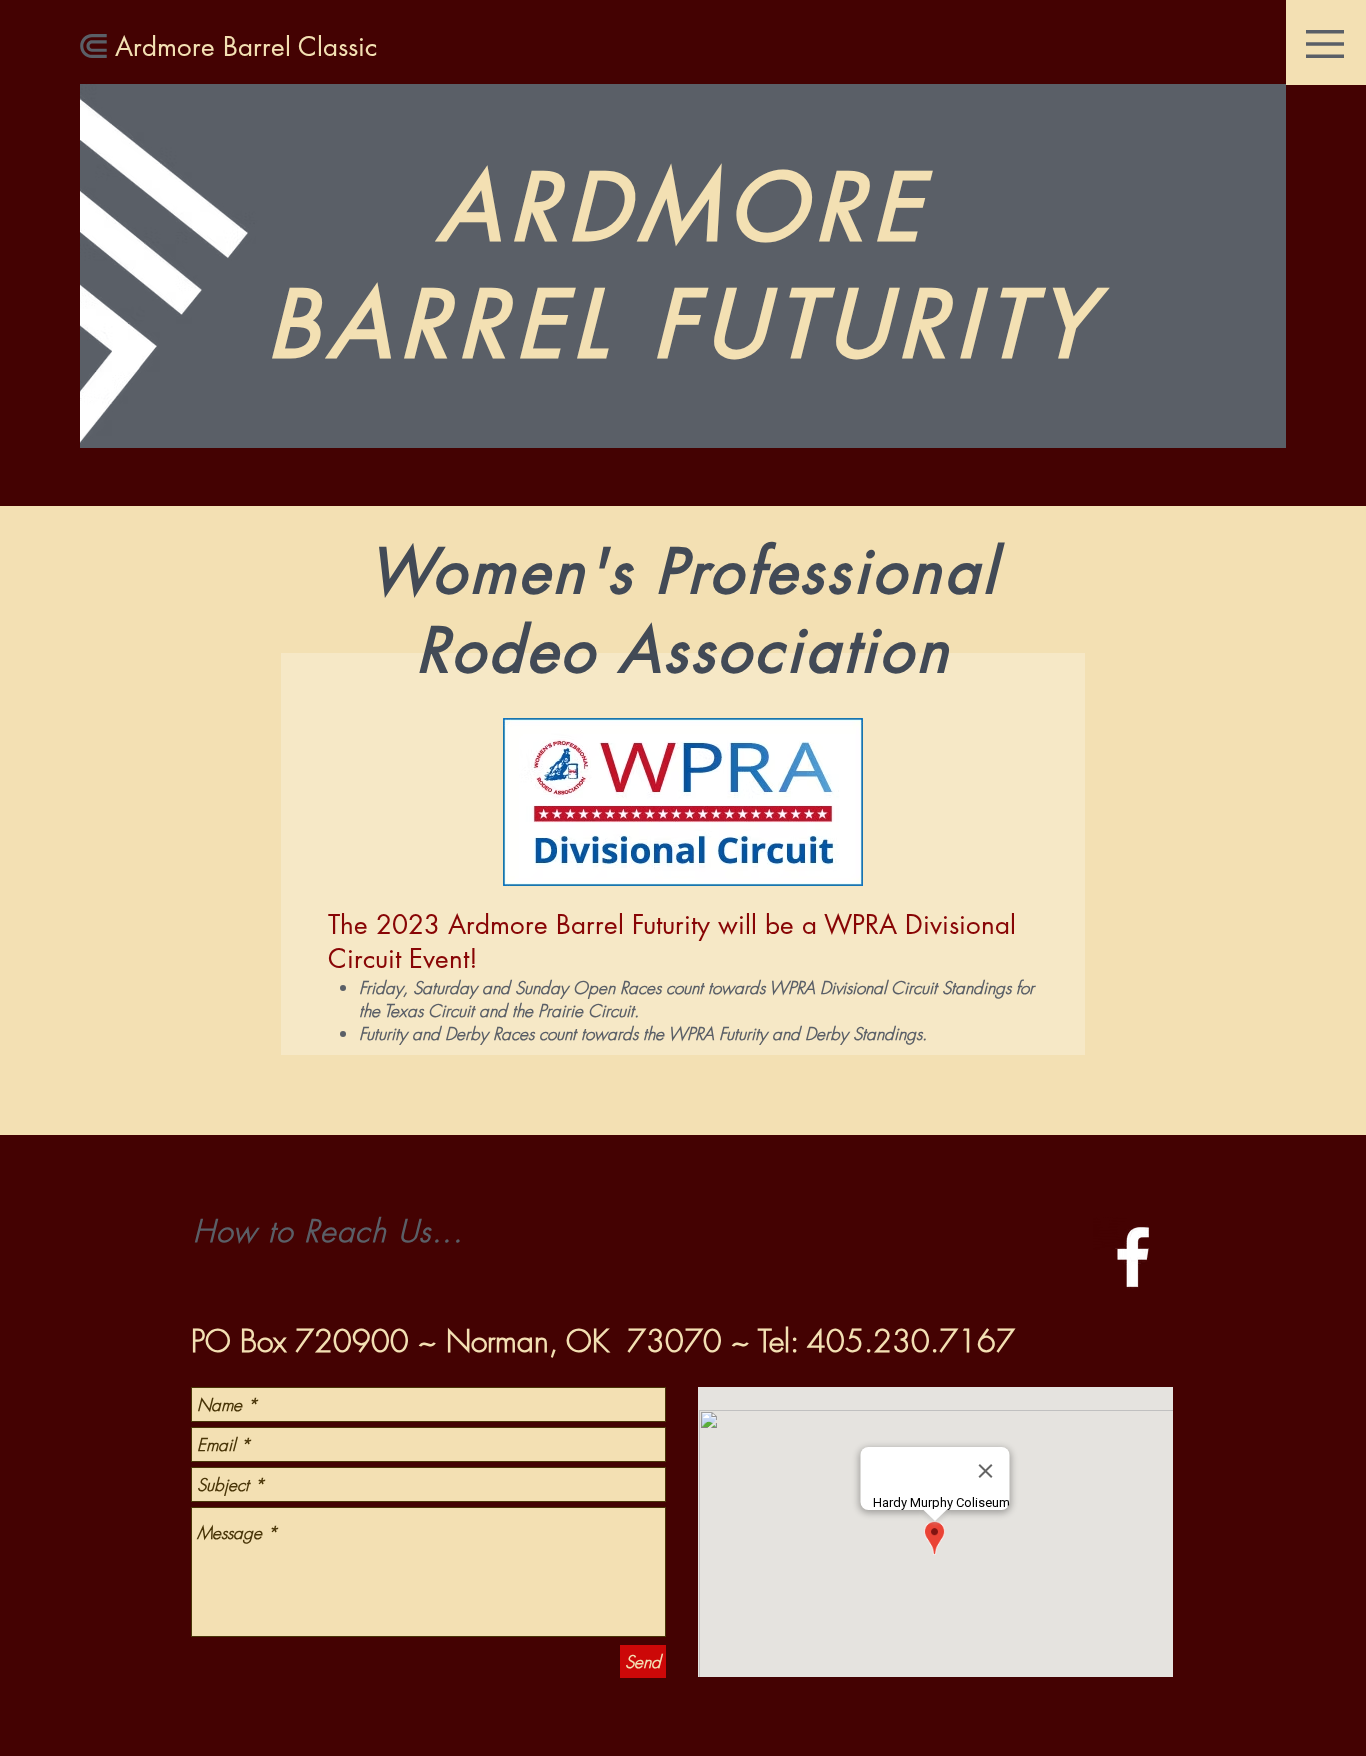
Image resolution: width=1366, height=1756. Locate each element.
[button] (1325, 44)
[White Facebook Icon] (1133, 1257)
